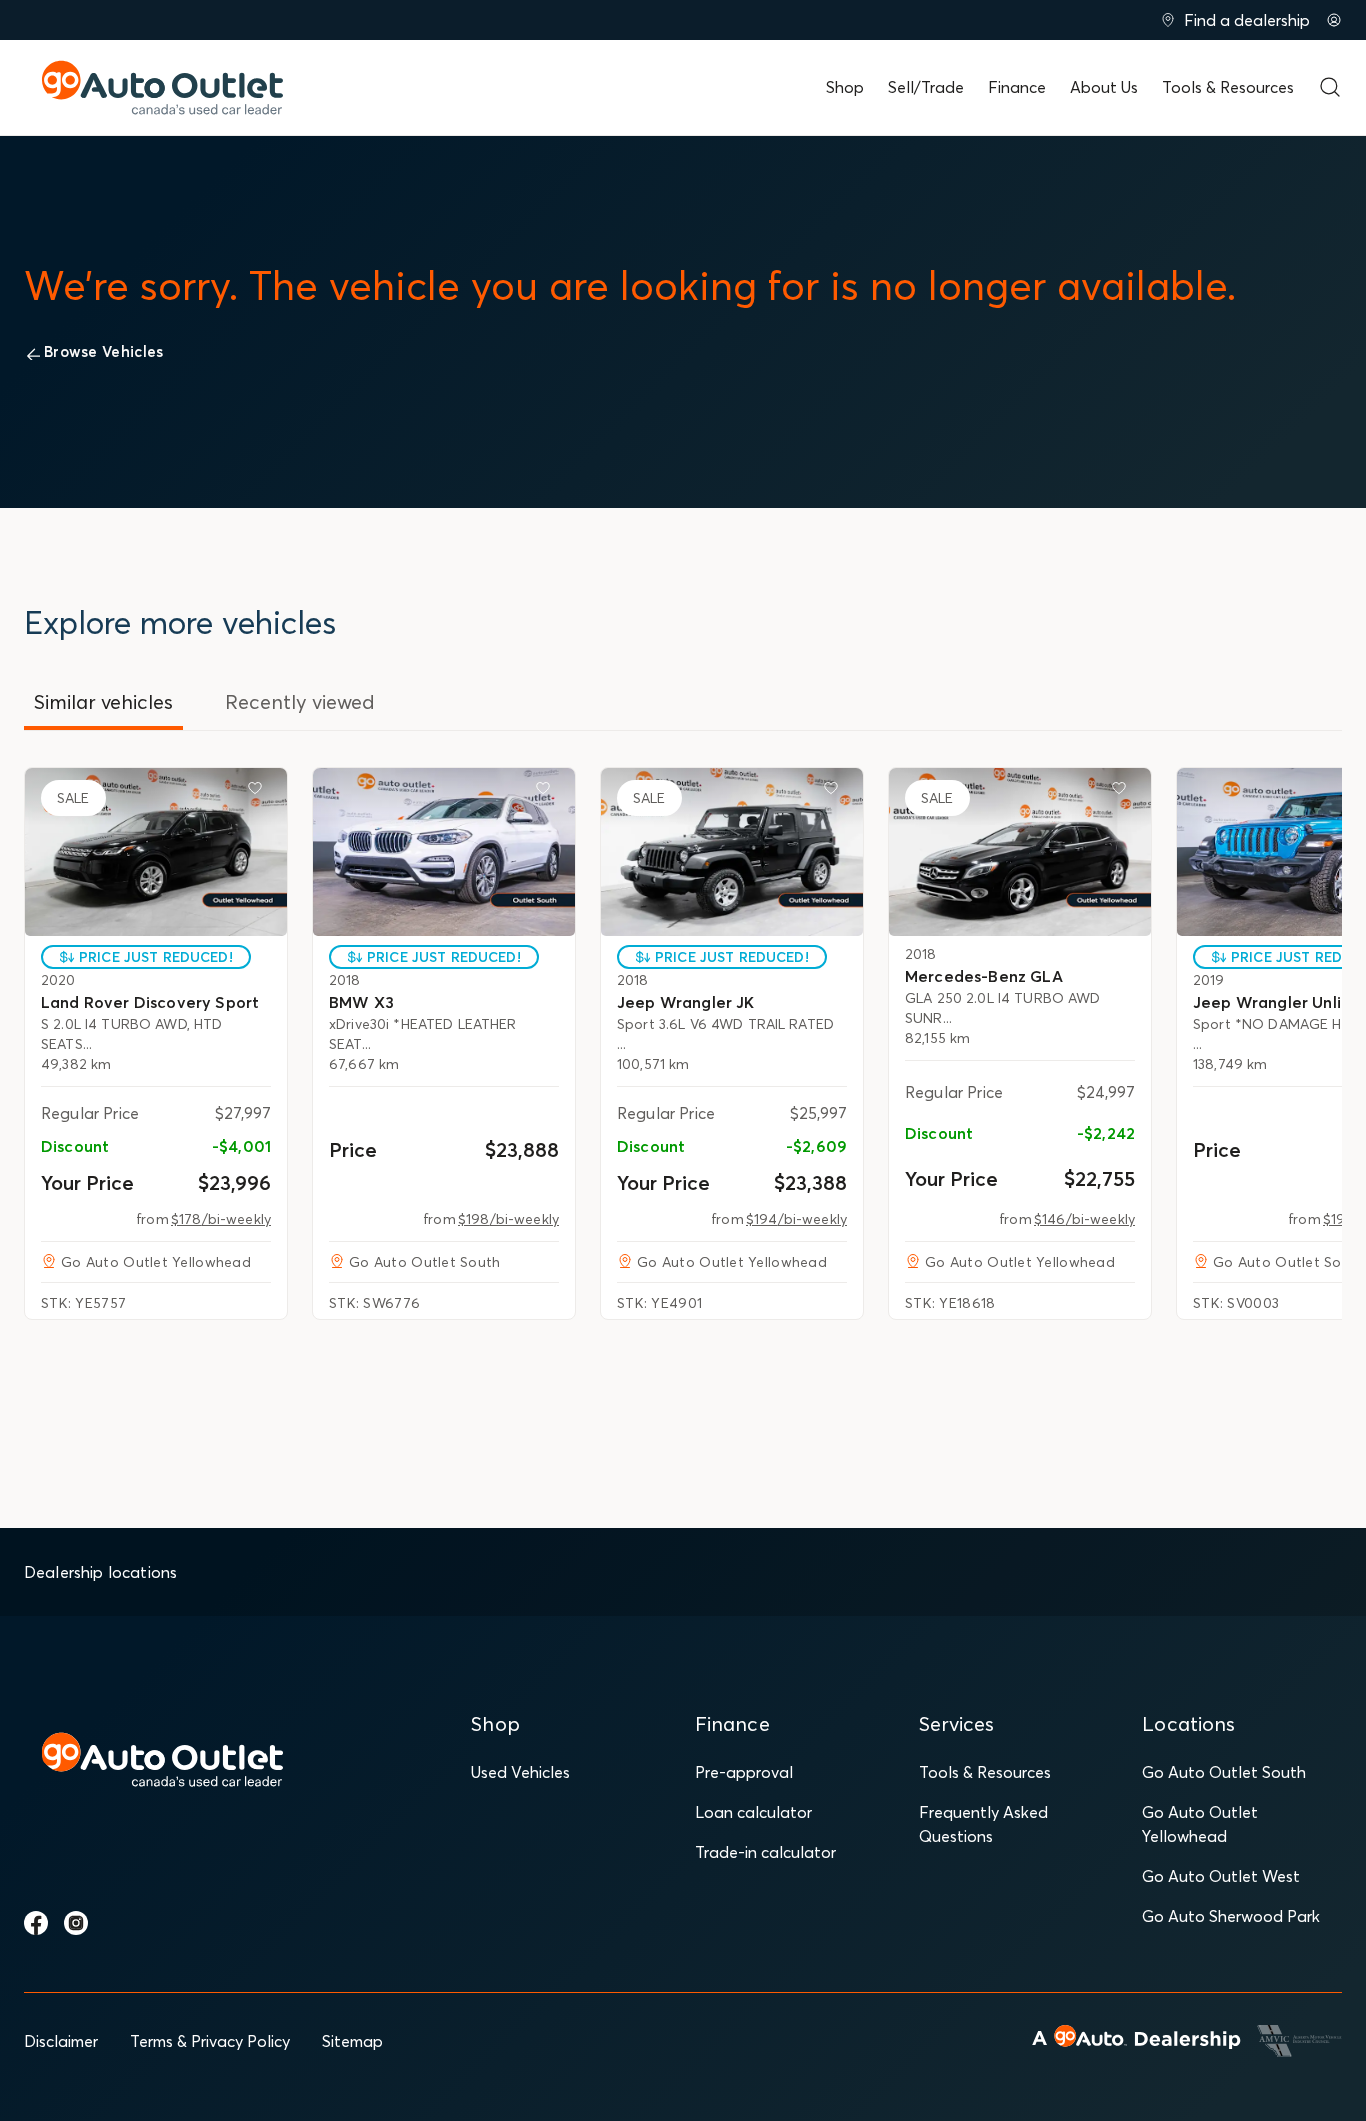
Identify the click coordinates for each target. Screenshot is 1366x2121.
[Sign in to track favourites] (259, 792)
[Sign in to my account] (1334, 20)
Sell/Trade (926, 87)
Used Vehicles (520, 1772)
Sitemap (352, 2041)
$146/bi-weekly (1084, 1219)
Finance (1017, 87)
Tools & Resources (1228, 87)
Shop (845, 87)
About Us (1104, 87)
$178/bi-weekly (221, 1219)
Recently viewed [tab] (300, 701)
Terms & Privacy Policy (210, 2041)
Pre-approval (744, 1772)
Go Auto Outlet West (1221, 1876)
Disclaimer (61, 2041)
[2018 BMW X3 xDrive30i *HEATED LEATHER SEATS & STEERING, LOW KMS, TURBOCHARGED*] (444, 852)
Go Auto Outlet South (1224, 1772)
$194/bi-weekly (796, 1219)
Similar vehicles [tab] (103, 701)
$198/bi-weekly (508, 1219)
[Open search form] (1330, 87)
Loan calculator (753, 1812)
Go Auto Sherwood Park (1231, 1916)
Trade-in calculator (765, 1852)
